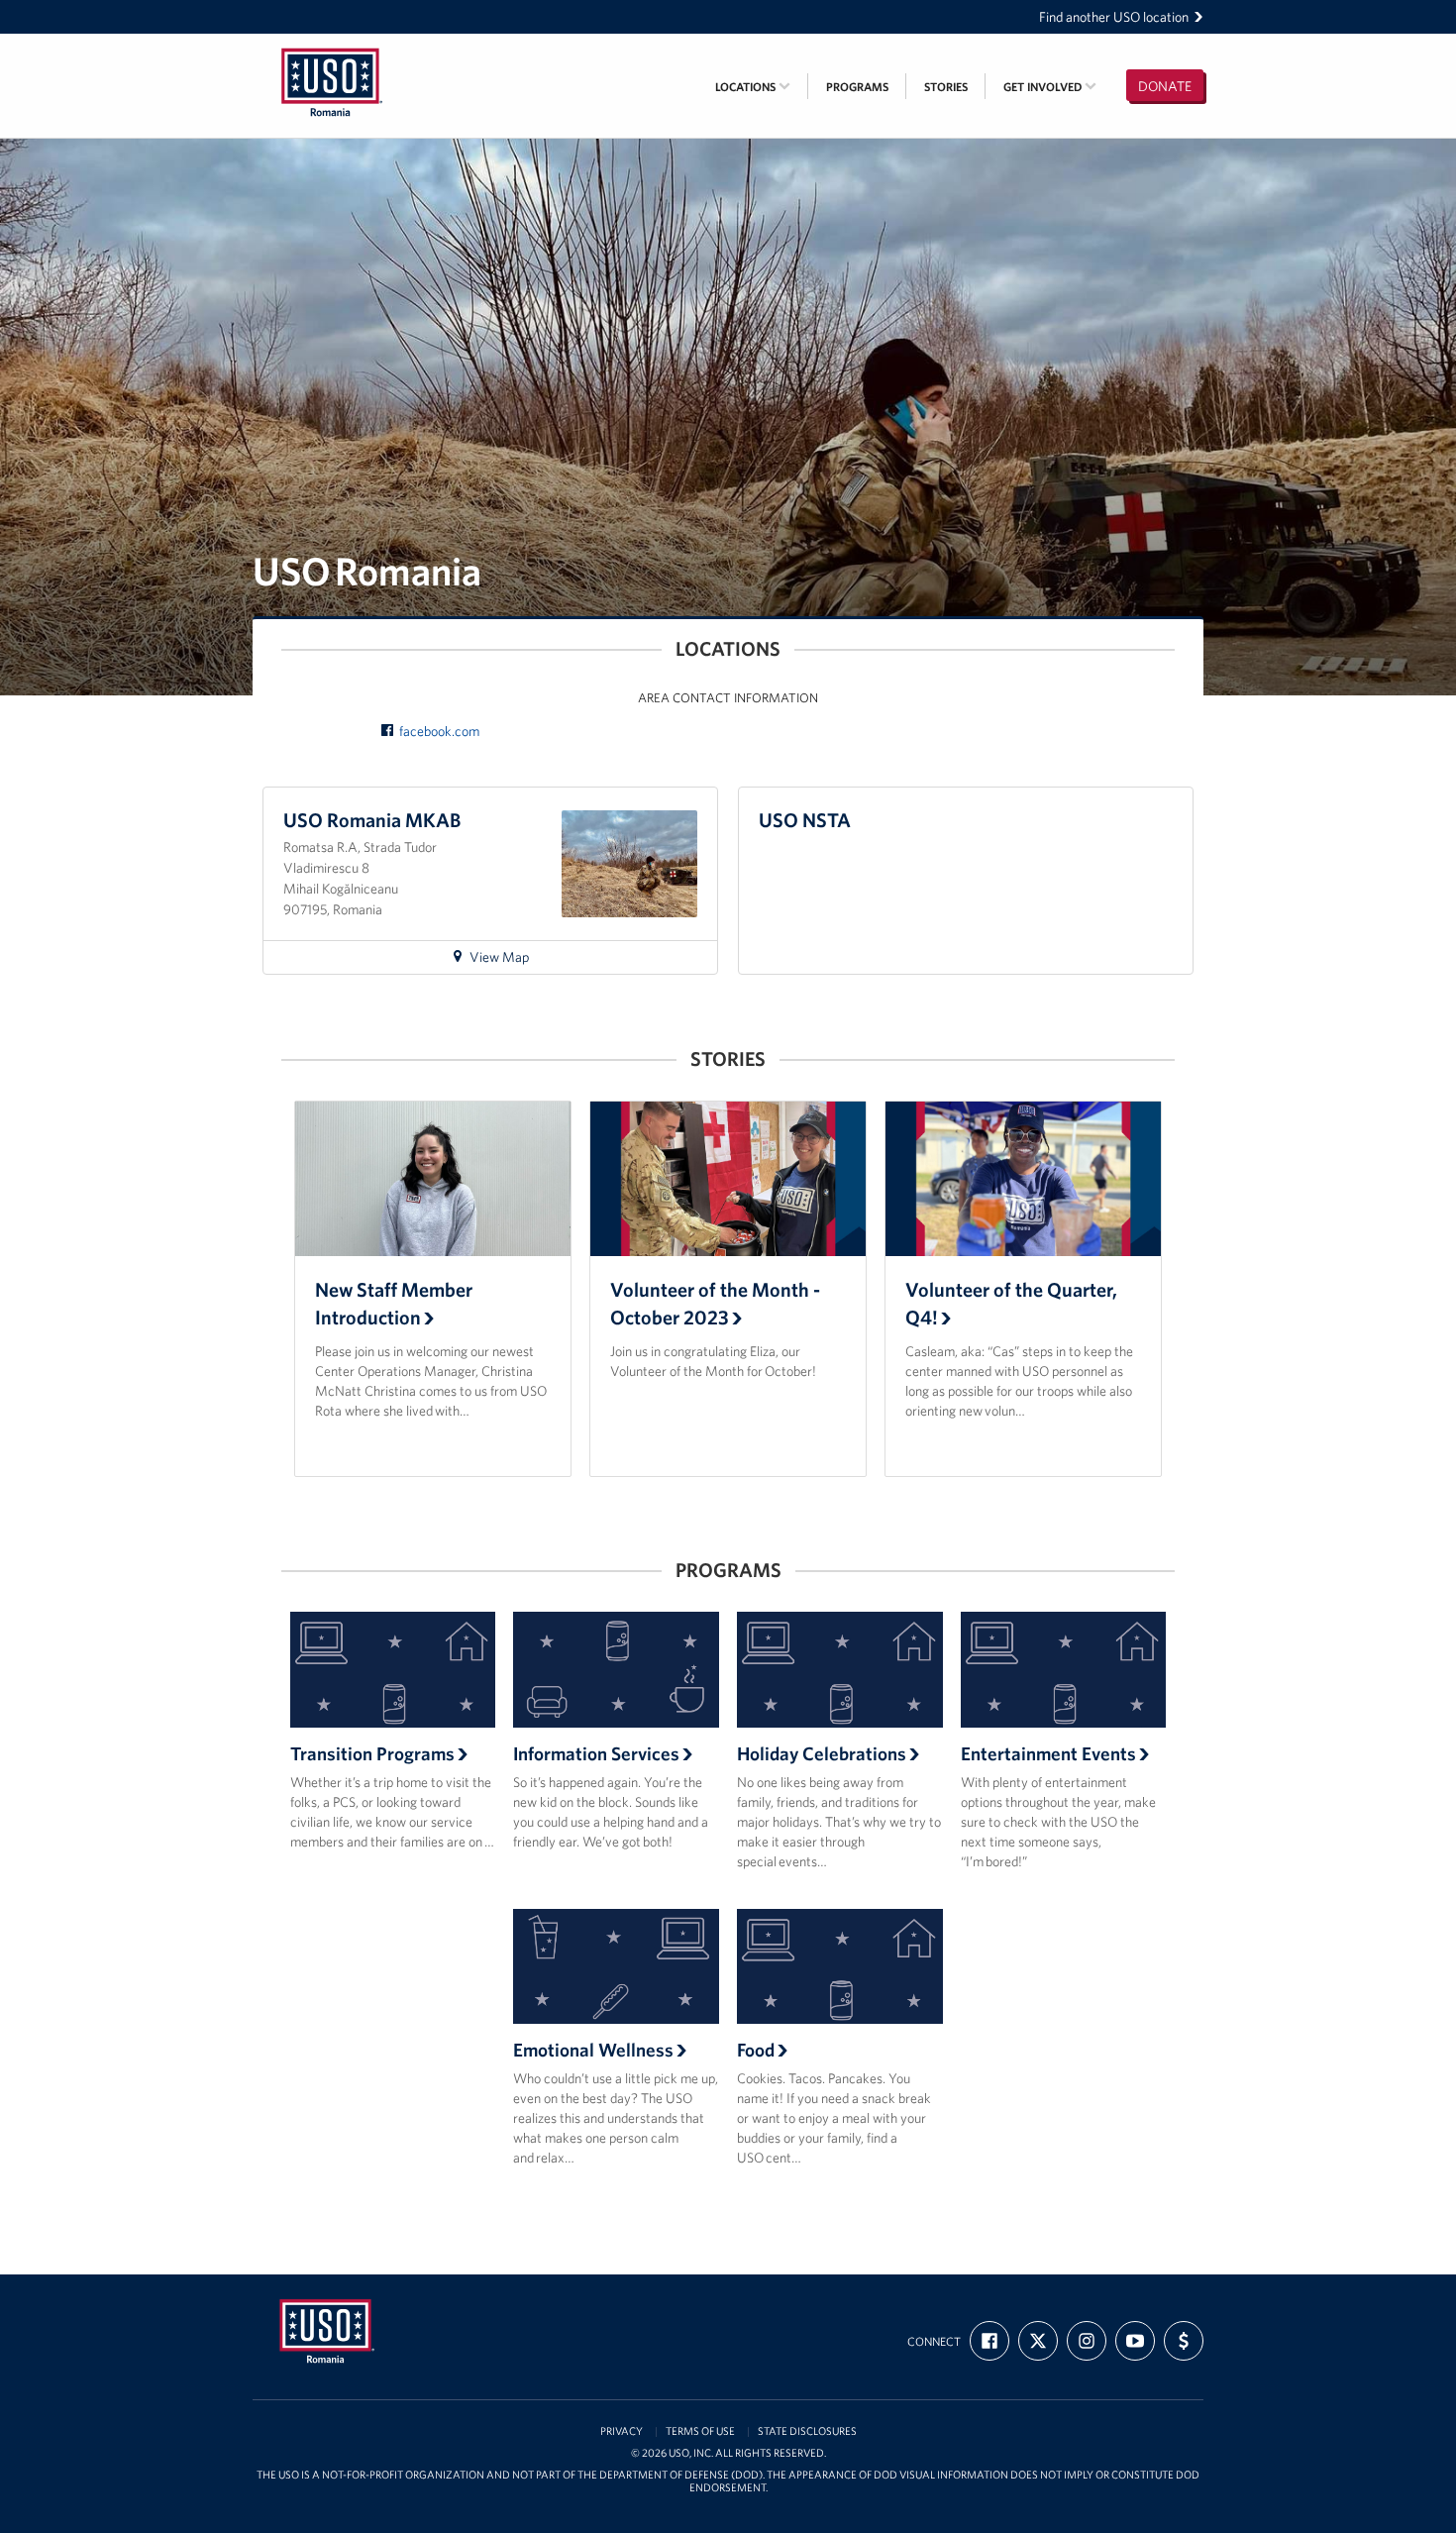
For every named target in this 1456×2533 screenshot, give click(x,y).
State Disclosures (807, 2431)
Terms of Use (700, 2431)
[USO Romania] (332, 47)
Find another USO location (1114, 17)
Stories (946, 87)
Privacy (622, 2431)
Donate (1165, 86)
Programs (857, 87)
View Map (508, 960)
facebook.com (439, 731)
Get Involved (1044, 87)
